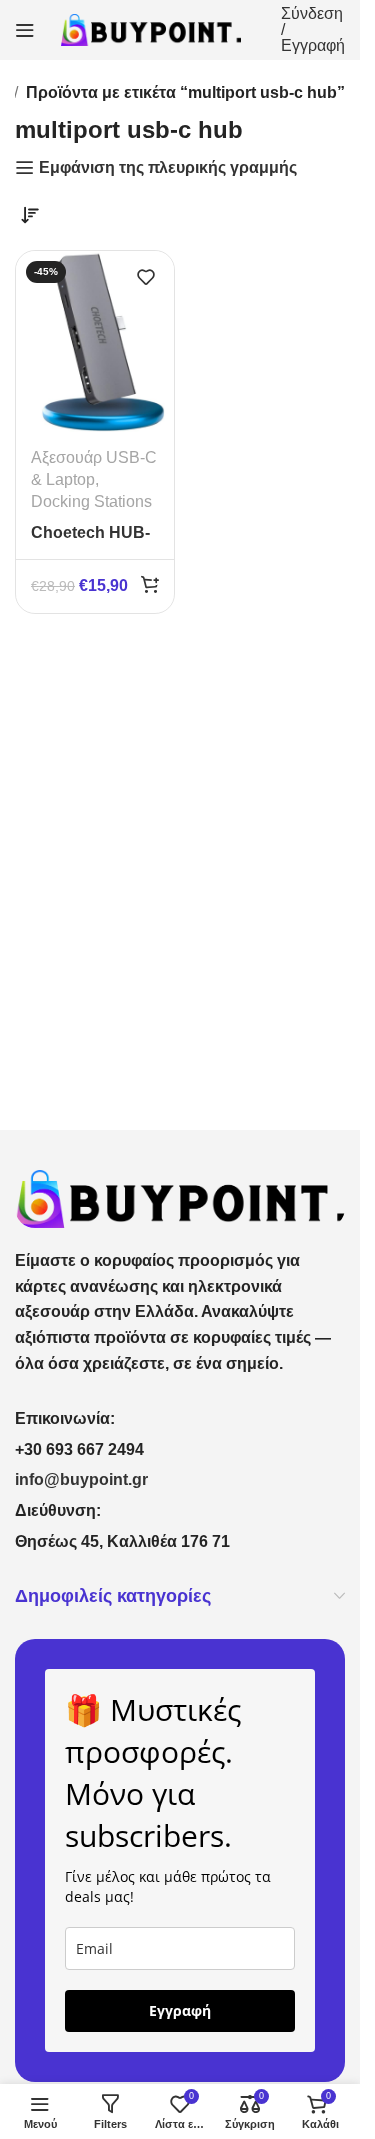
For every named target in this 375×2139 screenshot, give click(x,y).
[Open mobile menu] (25, 30)
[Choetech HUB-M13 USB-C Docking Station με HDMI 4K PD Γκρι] (95, 341)
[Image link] (180, 1197)
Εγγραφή (180, 2010)
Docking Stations (91, 501)
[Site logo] (151, 28)
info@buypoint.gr (81, 1479)
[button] (150, 584)
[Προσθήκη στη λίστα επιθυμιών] (146, 277)
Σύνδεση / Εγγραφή (313, 30)
